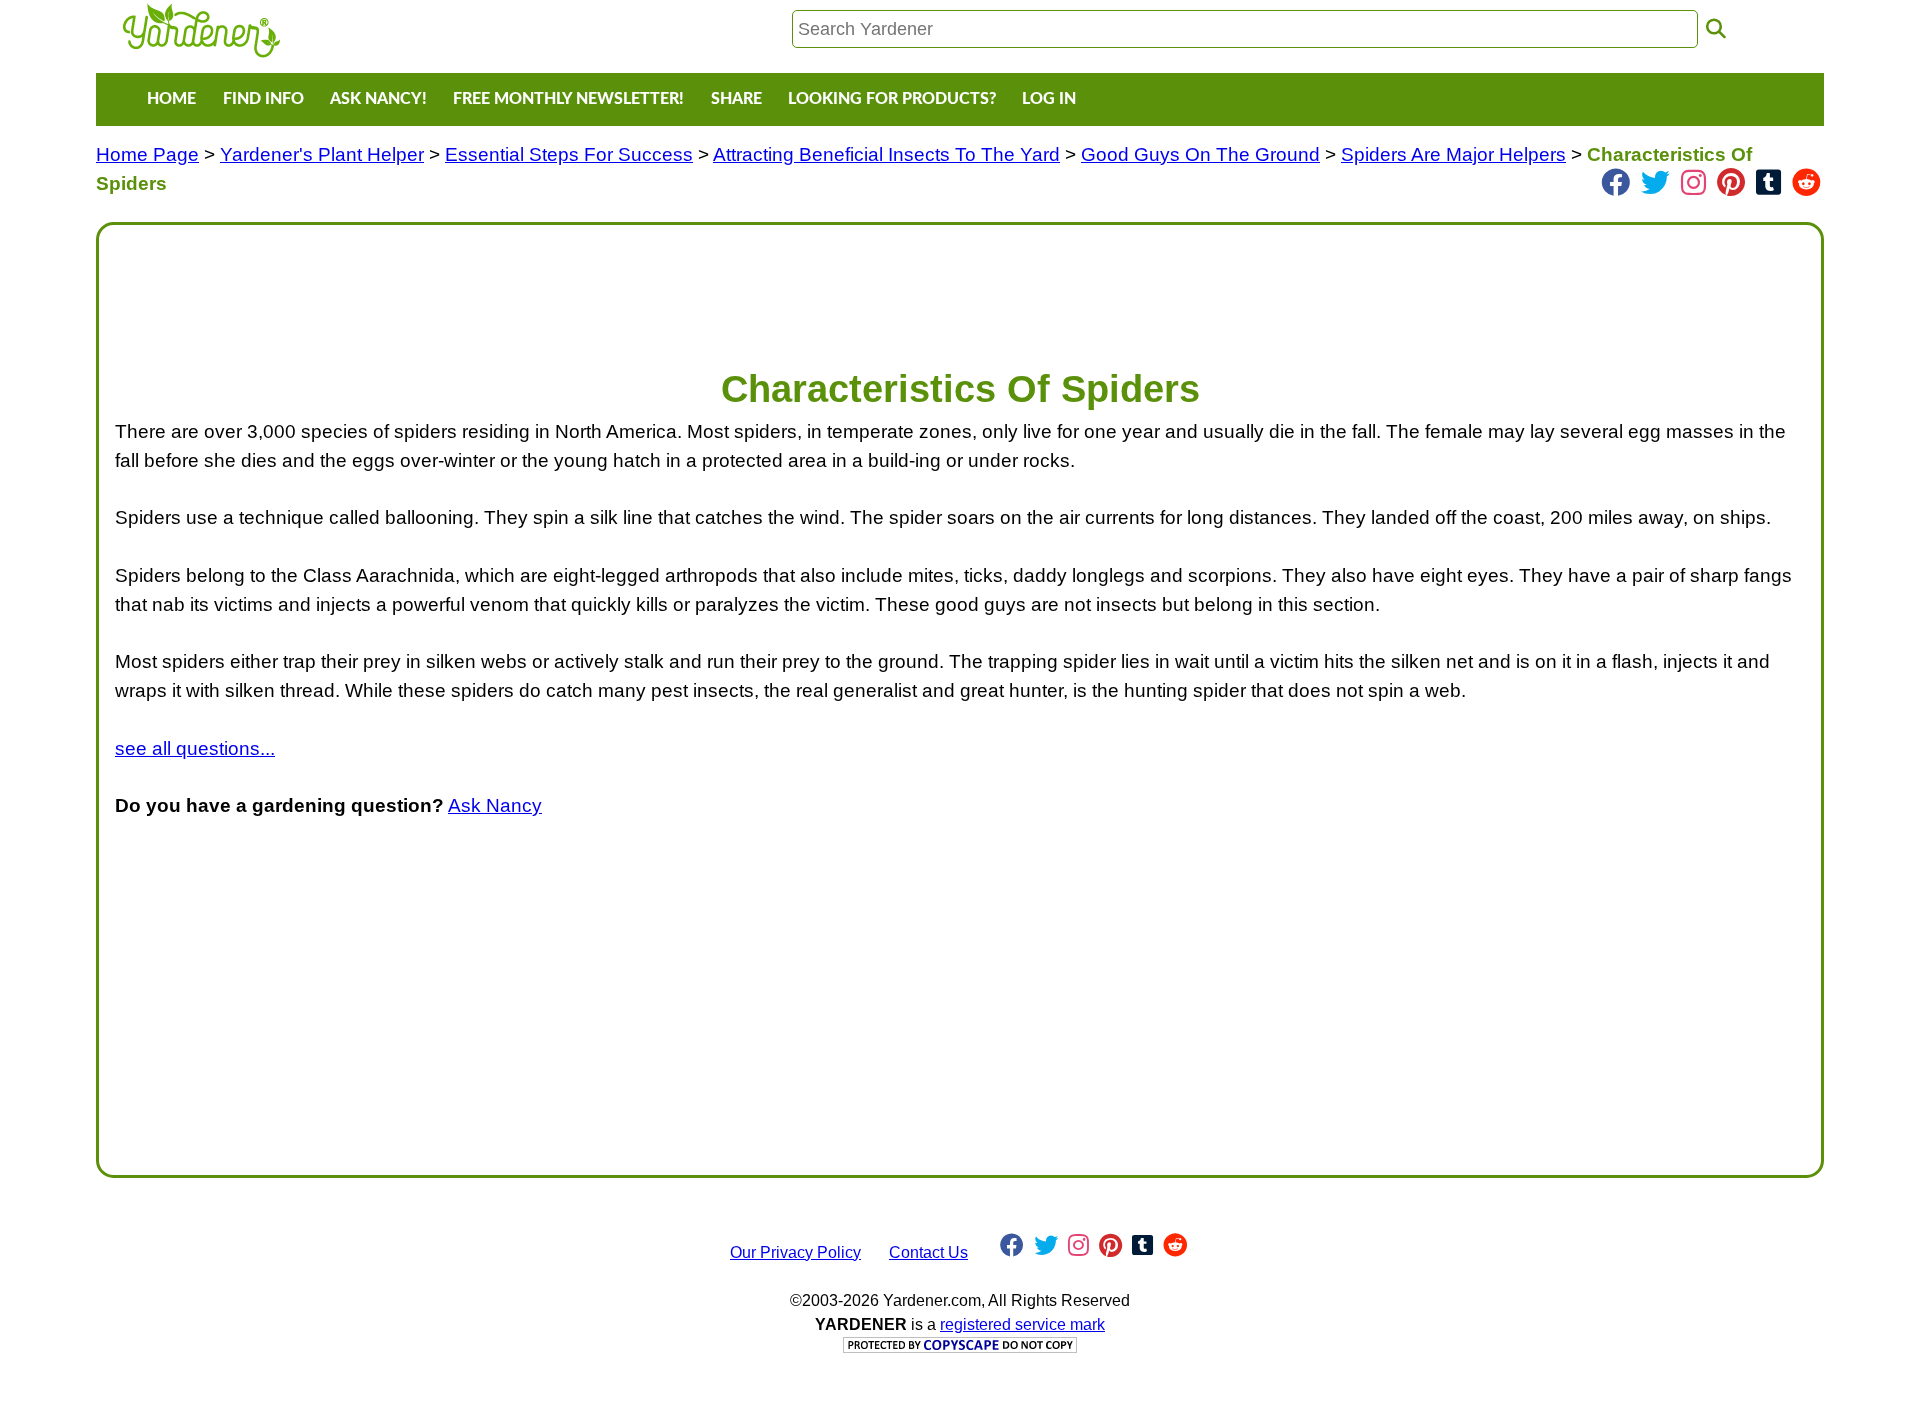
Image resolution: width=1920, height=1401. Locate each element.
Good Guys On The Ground (1200, 154)
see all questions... (195, 748)
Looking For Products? (892, 99)
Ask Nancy (495, 805)
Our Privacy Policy (795, 1252)
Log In (1049, 99)
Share (736, 99)
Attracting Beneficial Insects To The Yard (886, 154)
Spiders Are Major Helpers (1453, 154)
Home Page (147, 154)
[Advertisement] (715, 286)
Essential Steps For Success (569, 154)
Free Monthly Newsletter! (568, 99)
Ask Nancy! (378, 99)
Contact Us (928, 1252)
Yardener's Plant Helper (322, 154)
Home (171, 99)
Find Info (263, 99)
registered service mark (1022, 1324)
